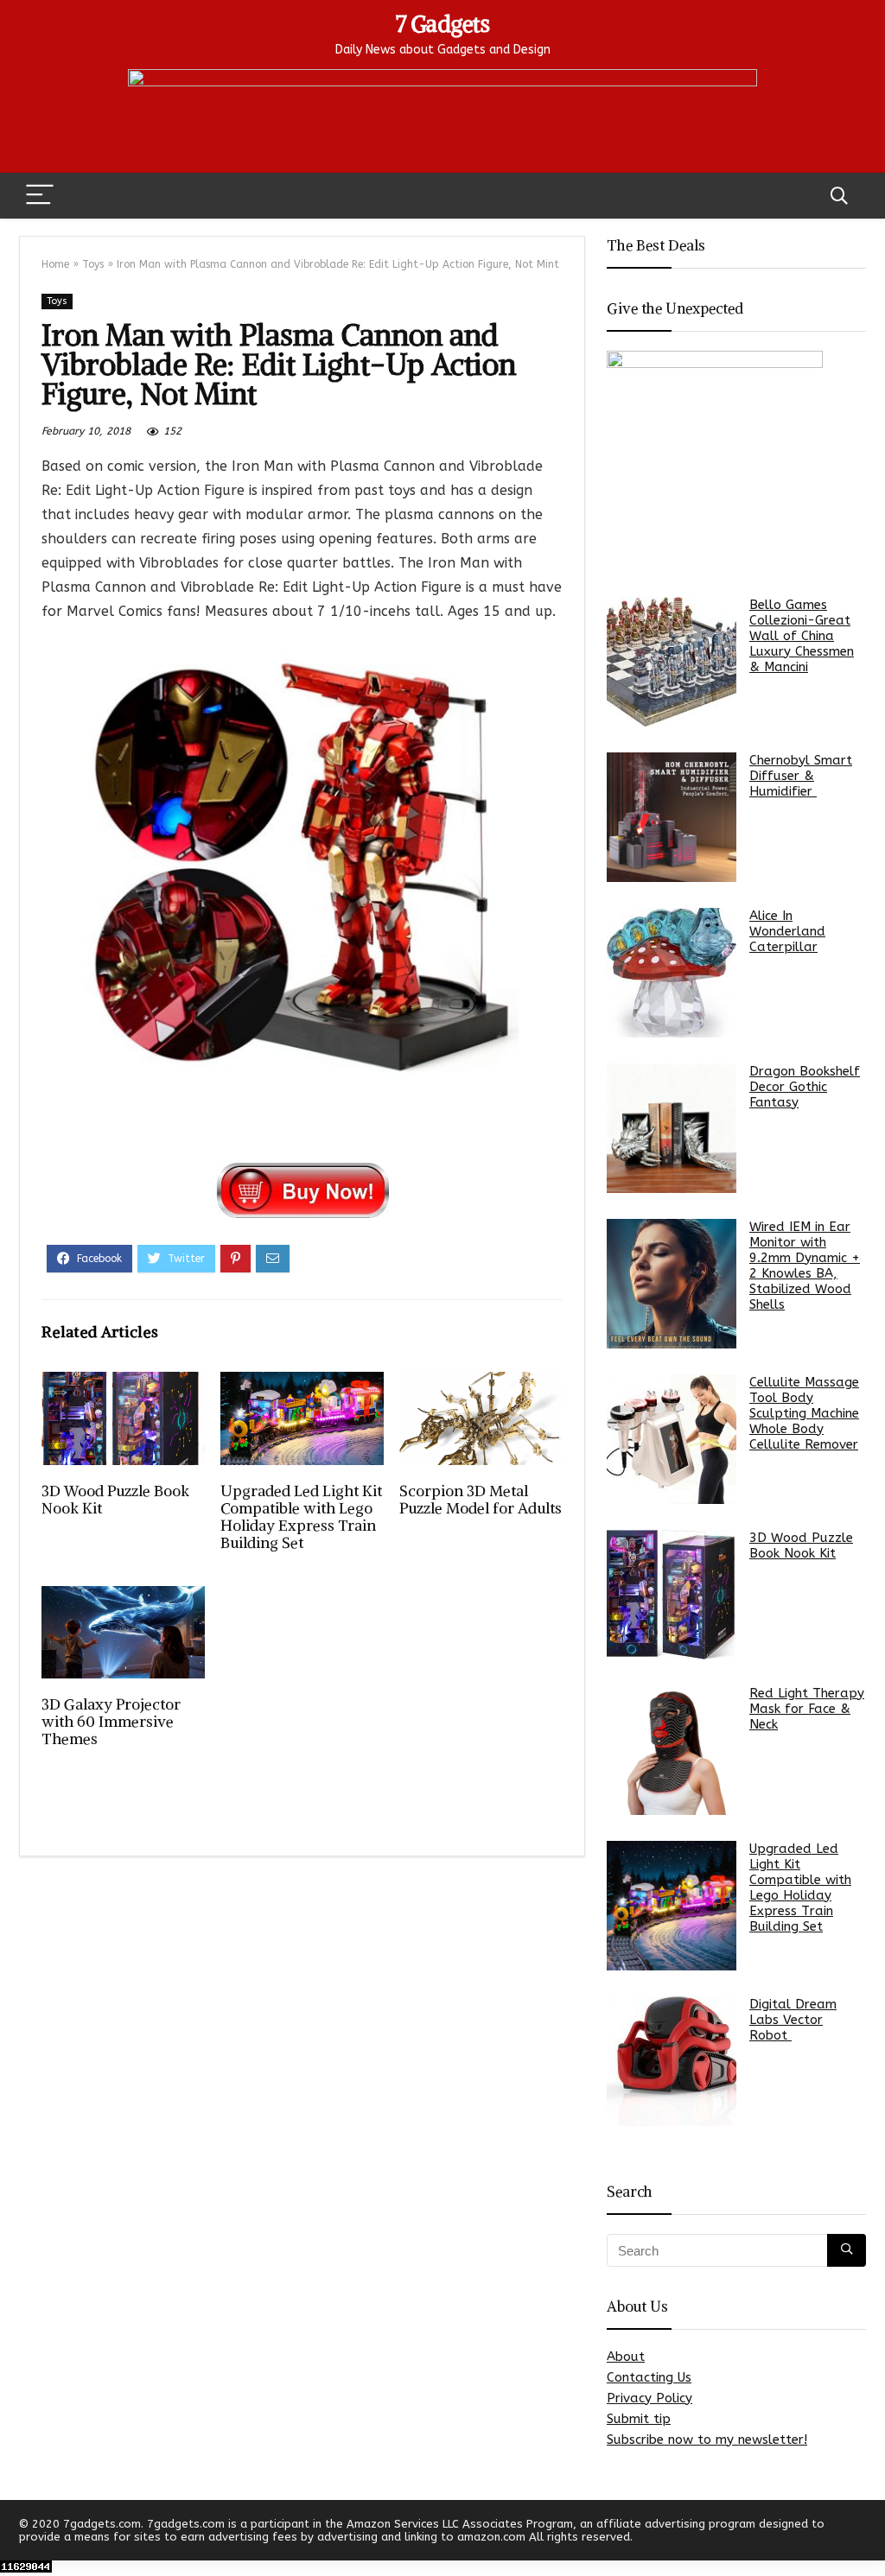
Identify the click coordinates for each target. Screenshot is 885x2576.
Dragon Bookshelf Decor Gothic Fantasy (805, 1087)
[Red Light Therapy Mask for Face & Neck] (672, 1750)
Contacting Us (649, 2377)
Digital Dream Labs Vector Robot (793, 2020)
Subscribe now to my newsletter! (707, 2440)
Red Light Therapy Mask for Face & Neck (807, 1709)
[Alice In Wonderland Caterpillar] (672, 973)
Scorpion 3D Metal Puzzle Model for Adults (481, 1500)
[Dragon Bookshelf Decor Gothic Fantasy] (672, 1128)
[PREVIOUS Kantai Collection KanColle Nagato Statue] (17, 2533)
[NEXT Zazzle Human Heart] (868, 2533)
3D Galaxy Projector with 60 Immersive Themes (111, 1722)
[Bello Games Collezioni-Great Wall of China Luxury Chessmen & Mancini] (672, 662)
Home (55, 264)
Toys (93, 264)
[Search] (839, 196)
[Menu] (40, 196)
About (626, 2357)
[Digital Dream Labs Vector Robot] (672, 2061)
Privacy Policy (649, 2398)
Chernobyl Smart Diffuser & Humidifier (801, 776)
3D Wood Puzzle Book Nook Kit (115, 1500)
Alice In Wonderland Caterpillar (787, 931)
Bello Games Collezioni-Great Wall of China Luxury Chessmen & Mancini (802, 636)
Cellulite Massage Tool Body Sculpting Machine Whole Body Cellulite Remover (804, 1413)
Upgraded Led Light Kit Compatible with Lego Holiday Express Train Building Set (301, 1517)
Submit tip (639, 2419)
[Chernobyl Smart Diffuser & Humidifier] (672, 817)
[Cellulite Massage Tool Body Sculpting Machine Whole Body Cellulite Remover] (672, 1439)
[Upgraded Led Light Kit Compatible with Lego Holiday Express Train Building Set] (672, 1906)
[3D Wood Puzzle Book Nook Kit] (672, 1595)
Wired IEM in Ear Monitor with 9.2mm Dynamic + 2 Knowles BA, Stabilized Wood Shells (805, 1266)
